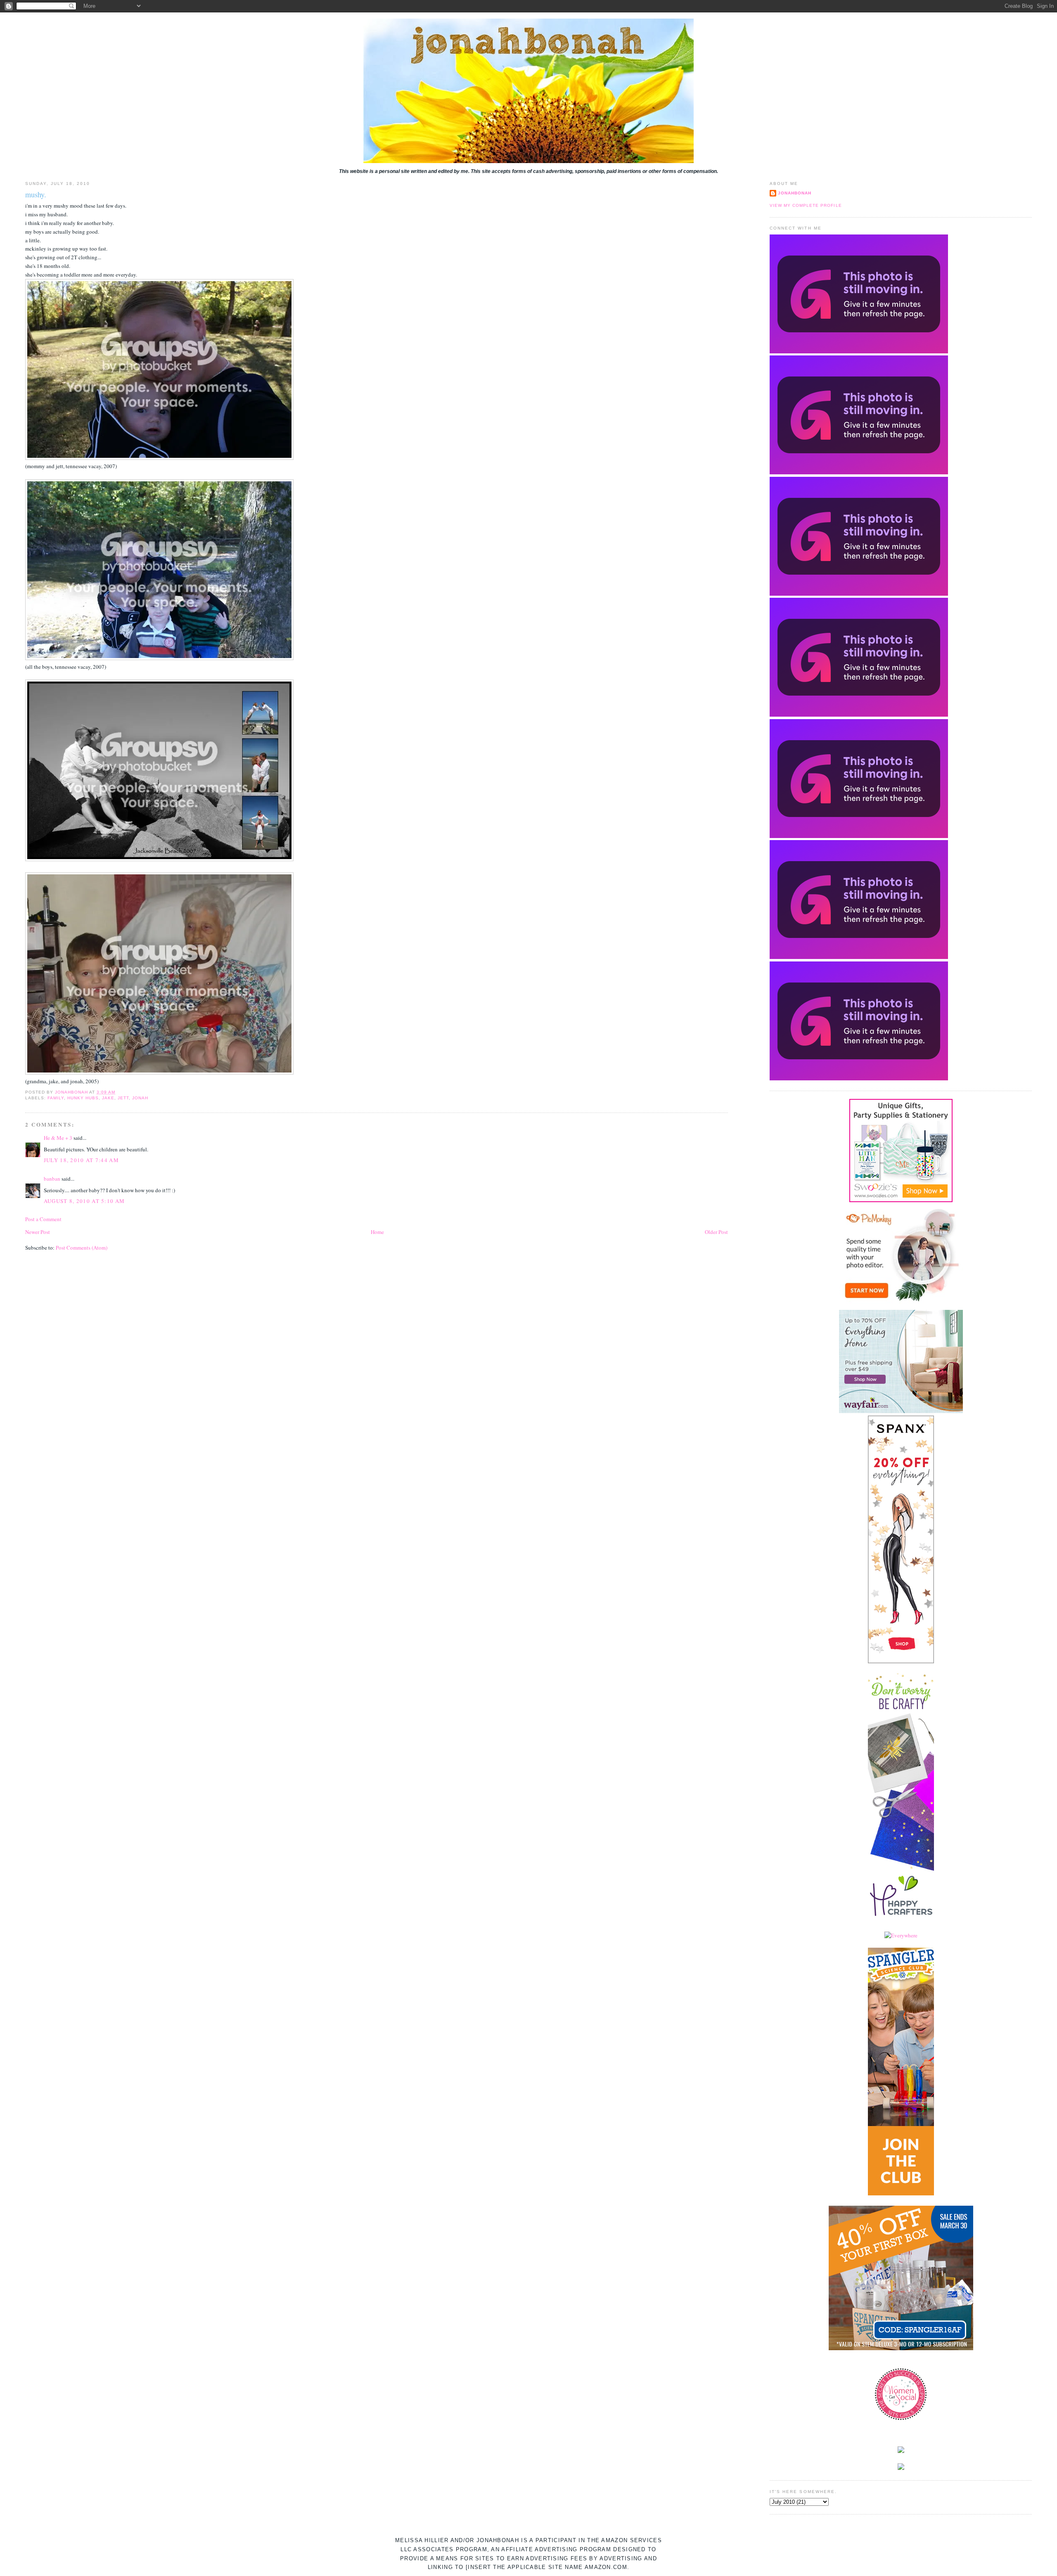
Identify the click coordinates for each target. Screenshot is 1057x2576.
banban (52, 1179)
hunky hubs (83, 1098)
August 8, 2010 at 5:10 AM (84, 1201)
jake (108, 1098)
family (56, 1098)
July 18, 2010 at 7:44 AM (81, 1160)
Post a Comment (43, 1219)
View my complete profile (806, 205)
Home (377, 1232)
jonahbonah (795, 193)
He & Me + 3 (58, 1138)
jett (123, 1098)
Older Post (716, 1232)
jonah (140, 1098)
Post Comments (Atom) (82, 1248)
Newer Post (38, 1232)
